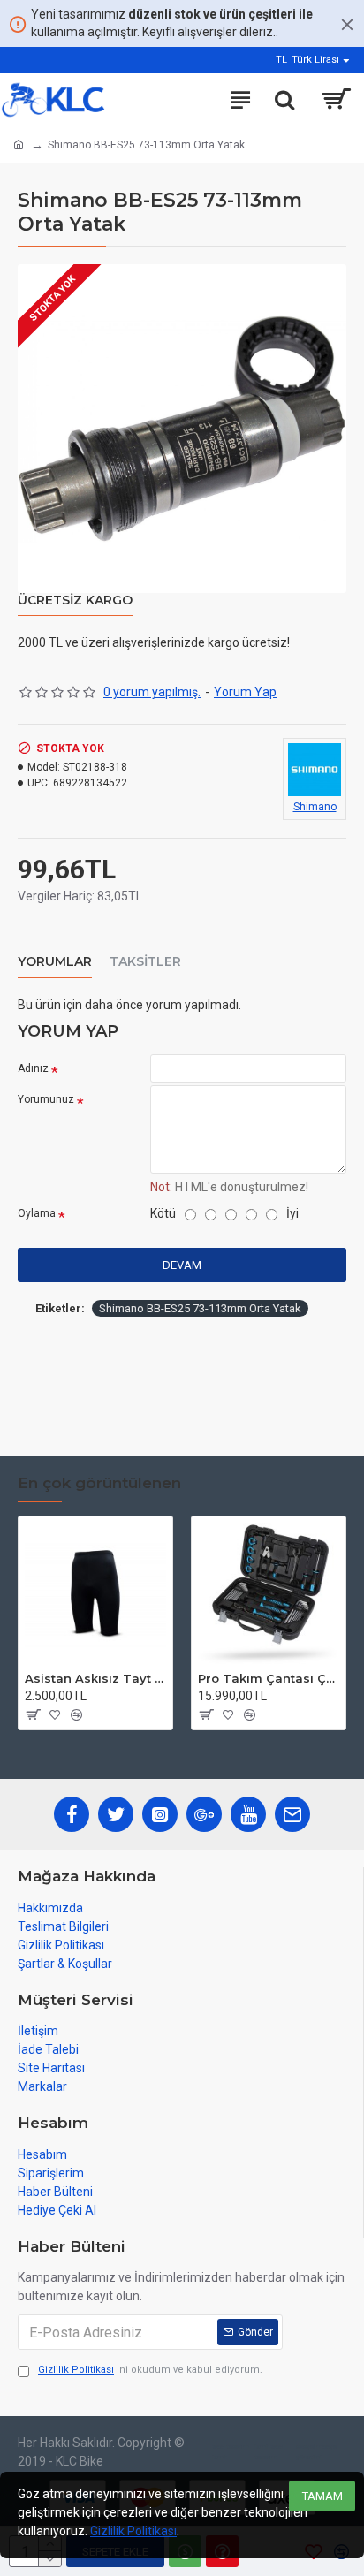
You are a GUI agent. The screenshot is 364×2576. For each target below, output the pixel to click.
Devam (182, 1265)
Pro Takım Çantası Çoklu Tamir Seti (269, 1678)
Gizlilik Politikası (133, 2531)
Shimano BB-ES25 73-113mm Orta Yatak (200, 1308)
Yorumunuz (46, 1099)
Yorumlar (55, 962)
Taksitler (145, 962)
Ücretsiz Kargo (75, 600)
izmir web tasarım (269, 2452)
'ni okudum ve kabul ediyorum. (150, 2370)
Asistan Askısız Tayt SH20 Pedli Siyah (95, 1678)
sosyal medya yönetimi (316, 2452)
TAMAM (322, 2496)
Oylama (37, 1213)
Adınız (33, 1068)
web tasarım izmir (231, 2452)
